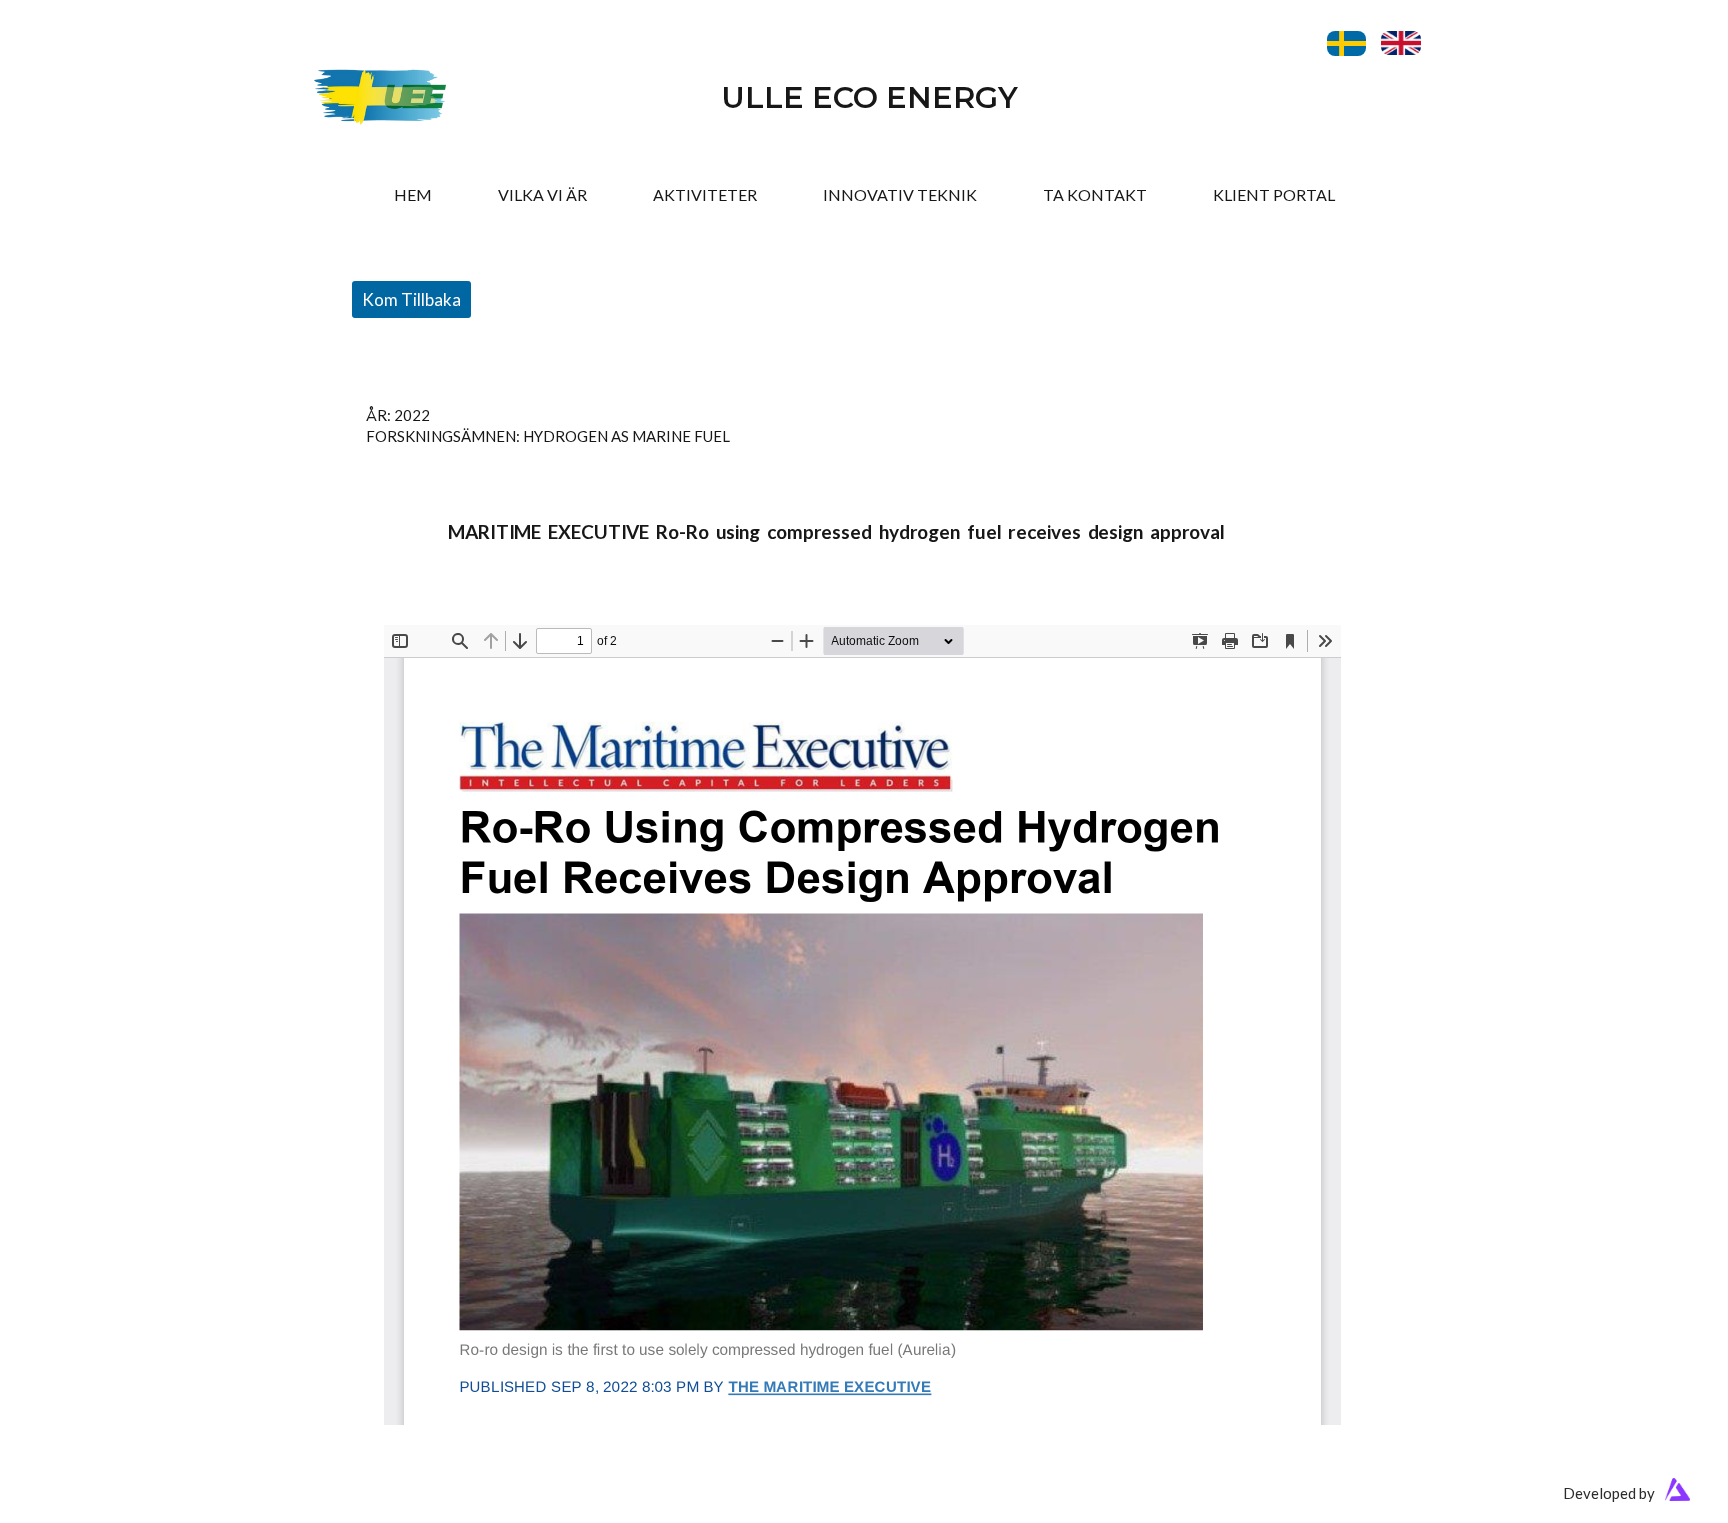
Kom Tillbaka (411, 299)
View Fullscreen (436, 610)
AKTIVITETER (705, 194)
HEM (413, 194)
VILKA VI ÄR (542, 194)
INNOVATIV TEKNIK (900, 194)
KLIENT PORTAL (1274, 194)
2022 (412, 415)
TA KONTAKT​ (1095, 194)
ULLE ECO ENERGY (869, 97)
